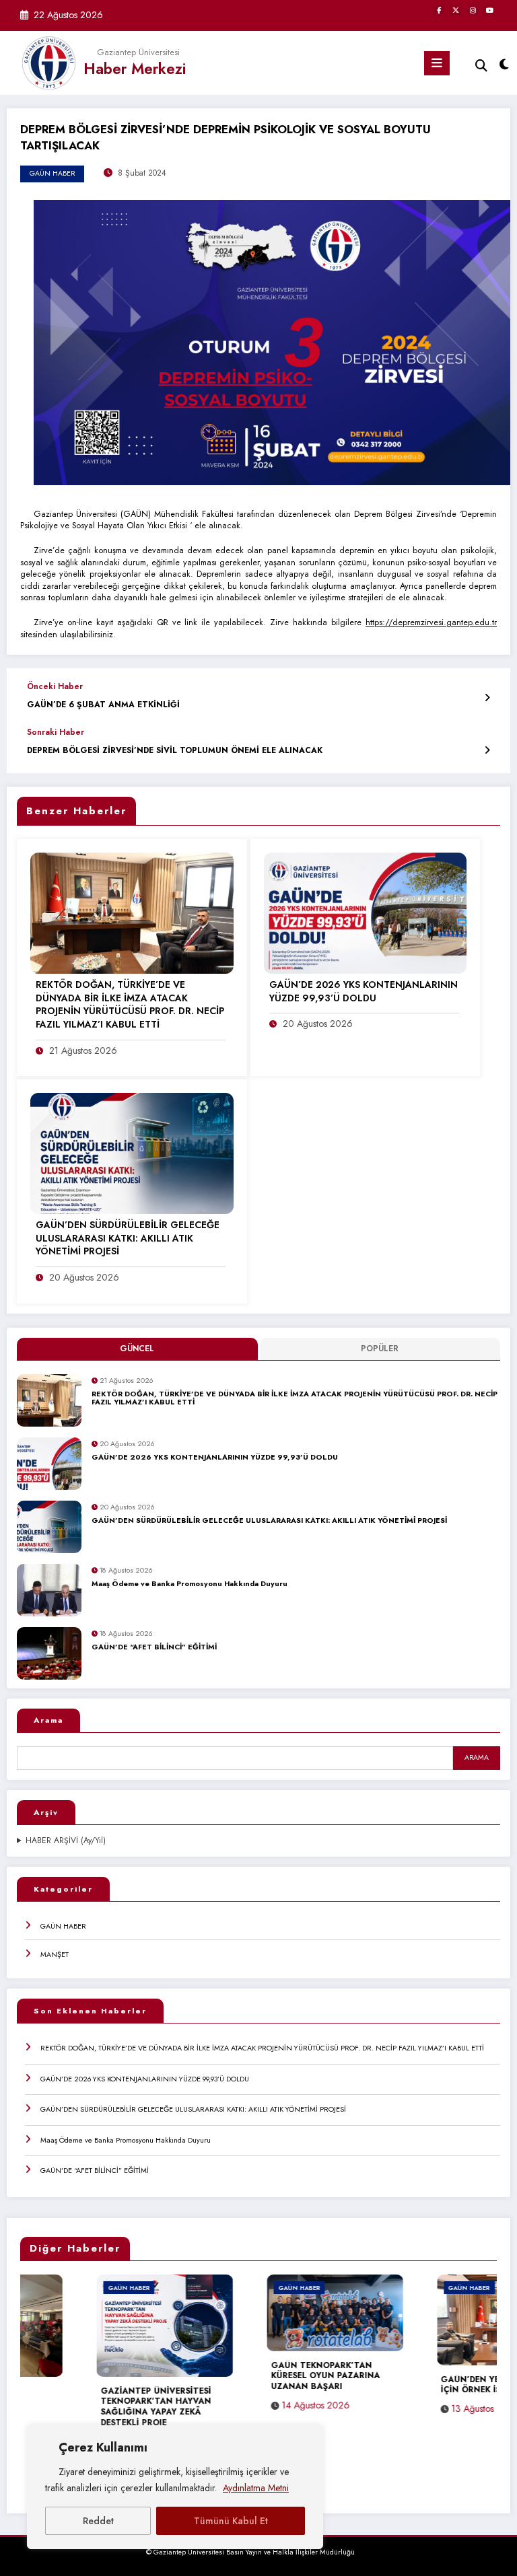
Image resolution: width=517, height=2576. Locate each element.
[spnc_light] (503, 65)
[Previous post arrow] (487, 697)
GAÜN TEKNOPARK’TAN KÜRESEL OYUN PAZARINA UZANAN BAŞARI (249, 2376)
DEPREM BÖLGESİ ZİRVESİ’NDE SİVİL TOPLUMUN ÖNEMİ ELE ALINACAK (175, 751)
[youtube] (489, 10)
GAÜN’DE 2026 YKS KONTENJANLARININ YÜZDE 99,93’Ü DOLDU (215, 1458)
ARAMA (477, 1757)
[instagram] (473, 10)
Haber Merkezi (135, 69)
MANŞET (55, 1954)
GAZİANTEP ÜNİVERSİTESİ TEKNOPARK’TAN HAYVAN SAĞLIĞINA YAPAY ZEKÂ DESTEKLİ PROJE (79, 2407)
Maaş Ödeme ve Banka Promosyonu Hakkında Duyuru (189, 1584)
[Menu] (437, 63)
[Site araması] (481, 66)
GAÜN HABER (63, 1926)
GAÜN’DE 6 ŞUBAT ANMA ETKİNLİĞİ (103, 705)
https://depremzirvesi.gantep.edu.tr (431, 622)
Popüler (380, 1349)
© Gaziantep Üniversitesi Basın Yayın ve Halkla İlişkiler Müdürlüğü (250, 2552)
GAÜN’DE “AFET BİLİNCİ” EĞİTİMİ (154, 1647)
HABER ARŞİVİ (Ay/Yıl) (66, 1841)
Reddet (98, 2521)
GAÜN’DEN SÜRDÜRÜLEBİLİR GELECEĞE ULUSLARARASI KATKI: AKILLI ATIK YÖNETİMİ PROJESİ (269, 1521)
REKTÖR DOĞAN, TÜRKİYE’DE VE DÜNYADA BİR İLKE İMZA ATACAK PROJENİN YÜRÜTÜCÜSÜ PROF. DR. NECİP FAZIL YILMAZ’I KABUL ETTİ (295, 1399)
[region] (175, 2487)
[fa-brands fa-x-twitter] (456, 10)
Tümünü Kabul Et (231, 2521)
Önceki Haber (55, 686)
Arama (48, 1720)
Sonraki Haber (56, 732)
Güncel (137, 1349)
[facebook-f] (439, 10)
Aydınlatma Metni (256, 2488)
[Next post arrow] (487, 751)
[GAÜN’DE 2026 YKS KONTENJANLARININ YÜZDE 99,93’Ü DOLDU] (366, 913)
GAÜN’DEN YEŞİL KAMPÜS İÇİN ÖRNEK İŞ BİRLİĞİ (419, 2386)
